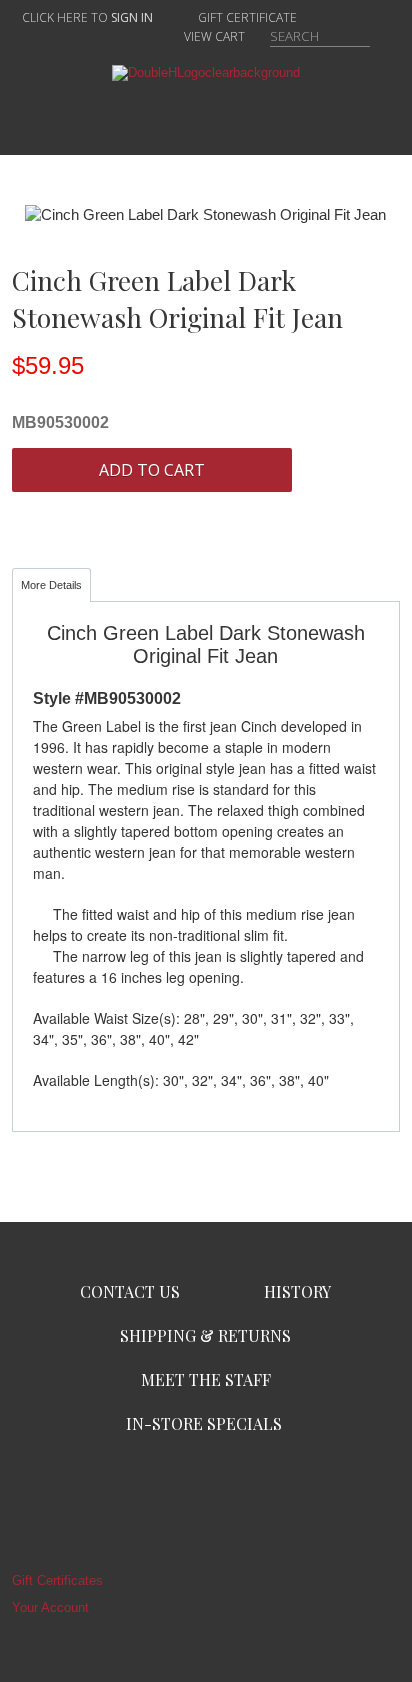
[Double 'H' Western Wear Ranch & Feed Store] (206, 72)
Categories (206, 113)
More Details (51, 585)
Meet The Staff (206, 1379)
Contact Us (130, 1291)
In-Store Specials (204, 1423)
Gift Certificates (57, 1580)
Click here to (87, 17)
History (297, 1291)
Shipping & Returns (205, 1335)
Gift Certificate (247, 17)
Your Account (50, 1607)
